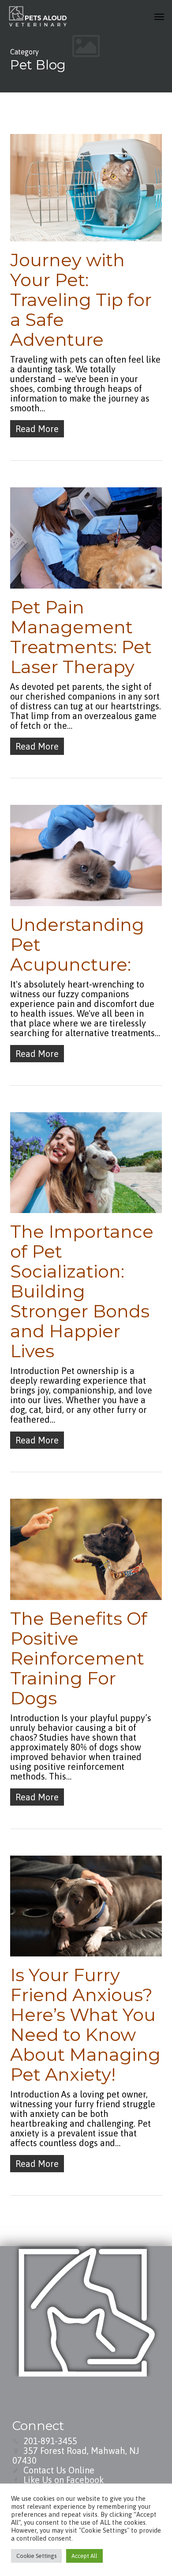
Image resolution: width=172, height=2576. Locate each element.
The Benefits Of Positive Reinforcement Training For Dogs (79, 1658)
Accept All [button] (84, 2556)
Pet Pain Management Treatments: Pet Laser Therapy (81, 637)
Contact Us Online (59, 2470)
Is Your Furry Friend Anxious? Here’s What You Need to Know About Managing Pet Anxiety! (85, 2025)
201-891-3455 (50, 2441)
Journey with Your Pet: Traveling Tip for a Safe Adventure (81, 300)
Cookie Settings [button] (36, 2556)
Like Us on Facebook (64, 2480)
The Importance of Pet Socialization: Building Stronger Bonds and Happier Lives (82, 1291)
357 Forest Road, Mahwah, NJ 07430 (76, 2455)
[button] (159, 16)
